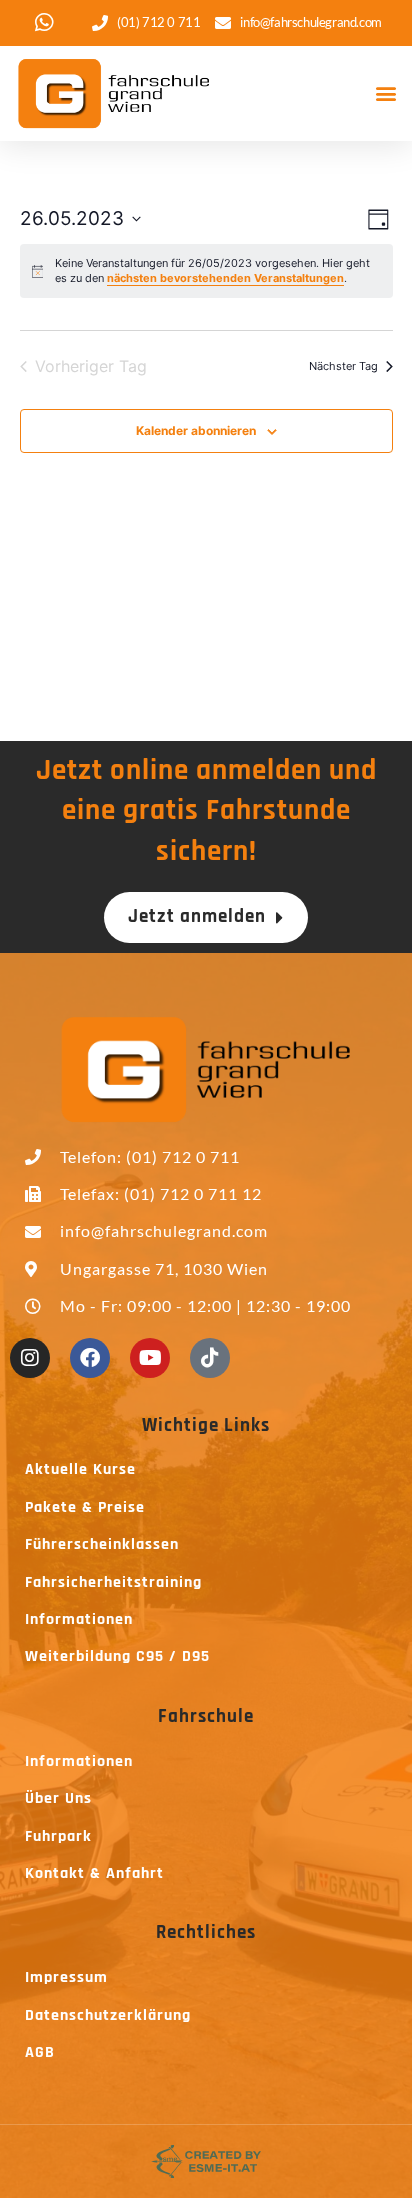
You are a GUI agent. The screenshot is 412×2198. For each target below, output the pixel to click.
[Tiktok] (210, 1358)
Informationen (79, 1619)
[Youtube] (150, 1358)
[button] (385, 93)
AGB (40, 2052)
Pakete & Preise (85, 1507)
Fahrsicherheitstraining (113, 1582)
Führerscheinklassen (102, 1544)
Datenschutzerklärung (108, 2015)
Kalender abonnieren (196, 430)
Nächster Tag (343, 366)
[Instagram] (30, 1358)
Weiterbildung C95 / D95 (117, 1656)
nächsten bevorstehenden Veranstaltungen (225, 278)
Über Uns (58, 1798)
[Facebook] (90, 1358)
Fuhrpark (58, 1836)
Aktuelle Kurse (80, 1469)
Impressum (66, 1977)
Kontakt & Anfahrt (94, 1873)
